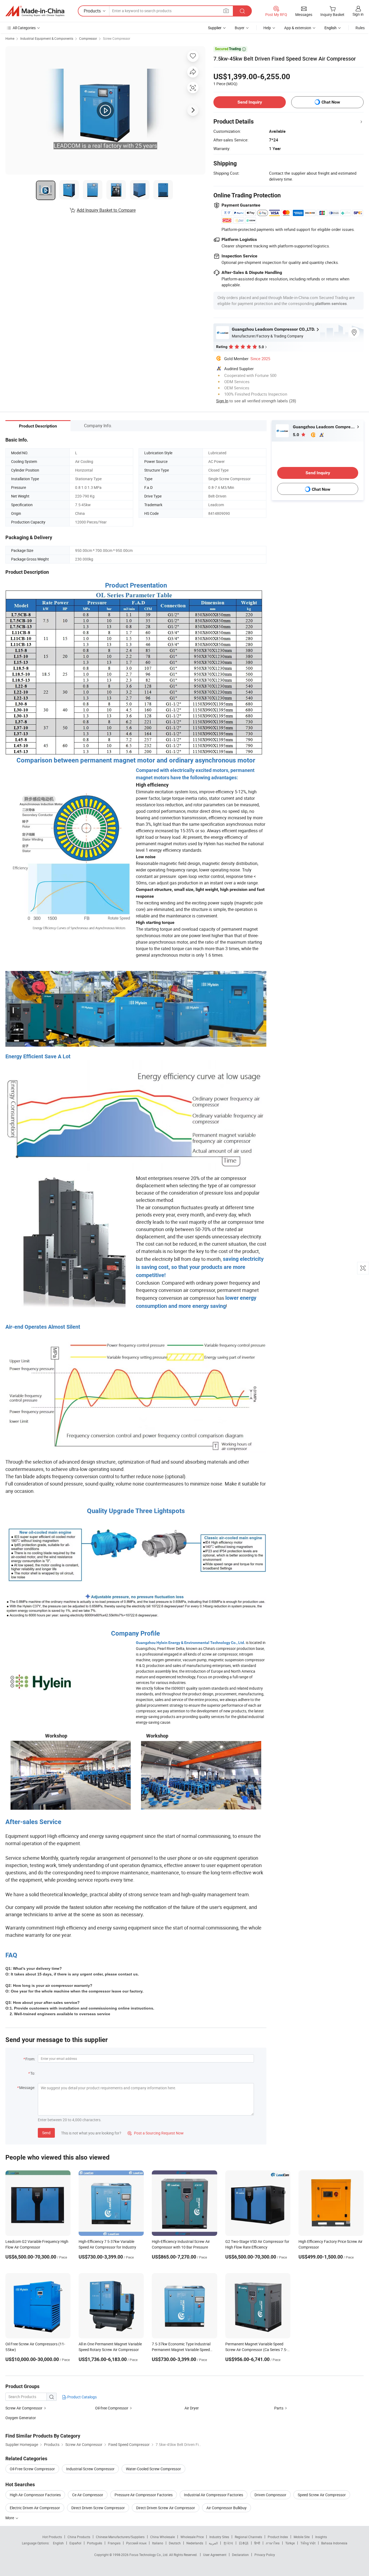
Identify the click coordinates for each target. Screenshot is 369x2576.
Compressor (88, 38)
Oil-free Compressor (112, 2408)
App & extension (298, 28)
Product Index (278, 2537)
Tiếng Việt (308, 2543)
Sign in (358, 14)
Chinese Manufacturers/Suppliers (120, 2537)
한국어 (228, 2543)
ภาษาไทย (273, 2543)
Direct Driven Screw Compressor (98, 2508)
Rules (360, 28)
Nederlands (195, 2543)
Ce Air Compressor (88, 2495)
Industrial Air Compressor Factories (214, 2495)
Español (75, 2543)
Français (114, 2543)
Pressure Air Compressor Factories (144, 2495)
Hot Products (52, 2537)
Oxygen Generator (21, 2418)
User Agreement (215, 2555)
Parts (279, 2408)
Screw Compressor (117, 38)
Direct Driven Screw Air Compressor (166, 2508)
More (10, 2518)
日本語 (244, 2543)
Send (46, 2133)
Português (95, 2543)
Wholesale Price (192, 2537)
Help (267, 28)
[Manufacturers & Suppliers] (35, 11)
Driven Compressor (270, 2495)
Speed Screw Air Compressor (322, 2495)
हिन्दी (257, 2543)
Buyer (240, 28)
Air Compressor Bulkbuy (227, 2508)
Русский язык (136, 2543)
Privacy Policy (265, 2555)
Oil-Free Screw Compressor (32, 2469)
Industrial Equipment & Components (47, 38)
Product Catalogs (82, 2397)
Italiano (158, 2543)
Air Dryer (192, 2408)
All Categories (24, 28)
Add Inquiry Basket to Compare (106, 210)
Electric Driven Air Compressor (35, 2508)
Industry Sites (219, 2537)
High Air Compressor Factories (35, 2495)
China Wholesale (162, 2537)
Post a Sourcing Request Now (156, 2133)
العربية (213, 2543)
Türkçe (290, 2543)
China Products (79, 2537)
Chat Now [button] (331, 102)
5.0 (296, 435)
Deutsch (175, 2543)
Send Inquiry (250, 102)
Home (10, 38)
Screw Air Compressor (24, 2408)
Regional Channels (248, 2537)
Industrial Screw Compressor (90, 2469)
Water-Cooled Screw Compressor (153, 2469)
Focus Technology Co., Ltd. (149, 2555)
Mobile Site (302, 2537)
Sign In (222, 401)
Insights (321, 2537)
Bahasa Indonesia (334, 2543)
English (58, 2543)
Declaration (240, 2555)
